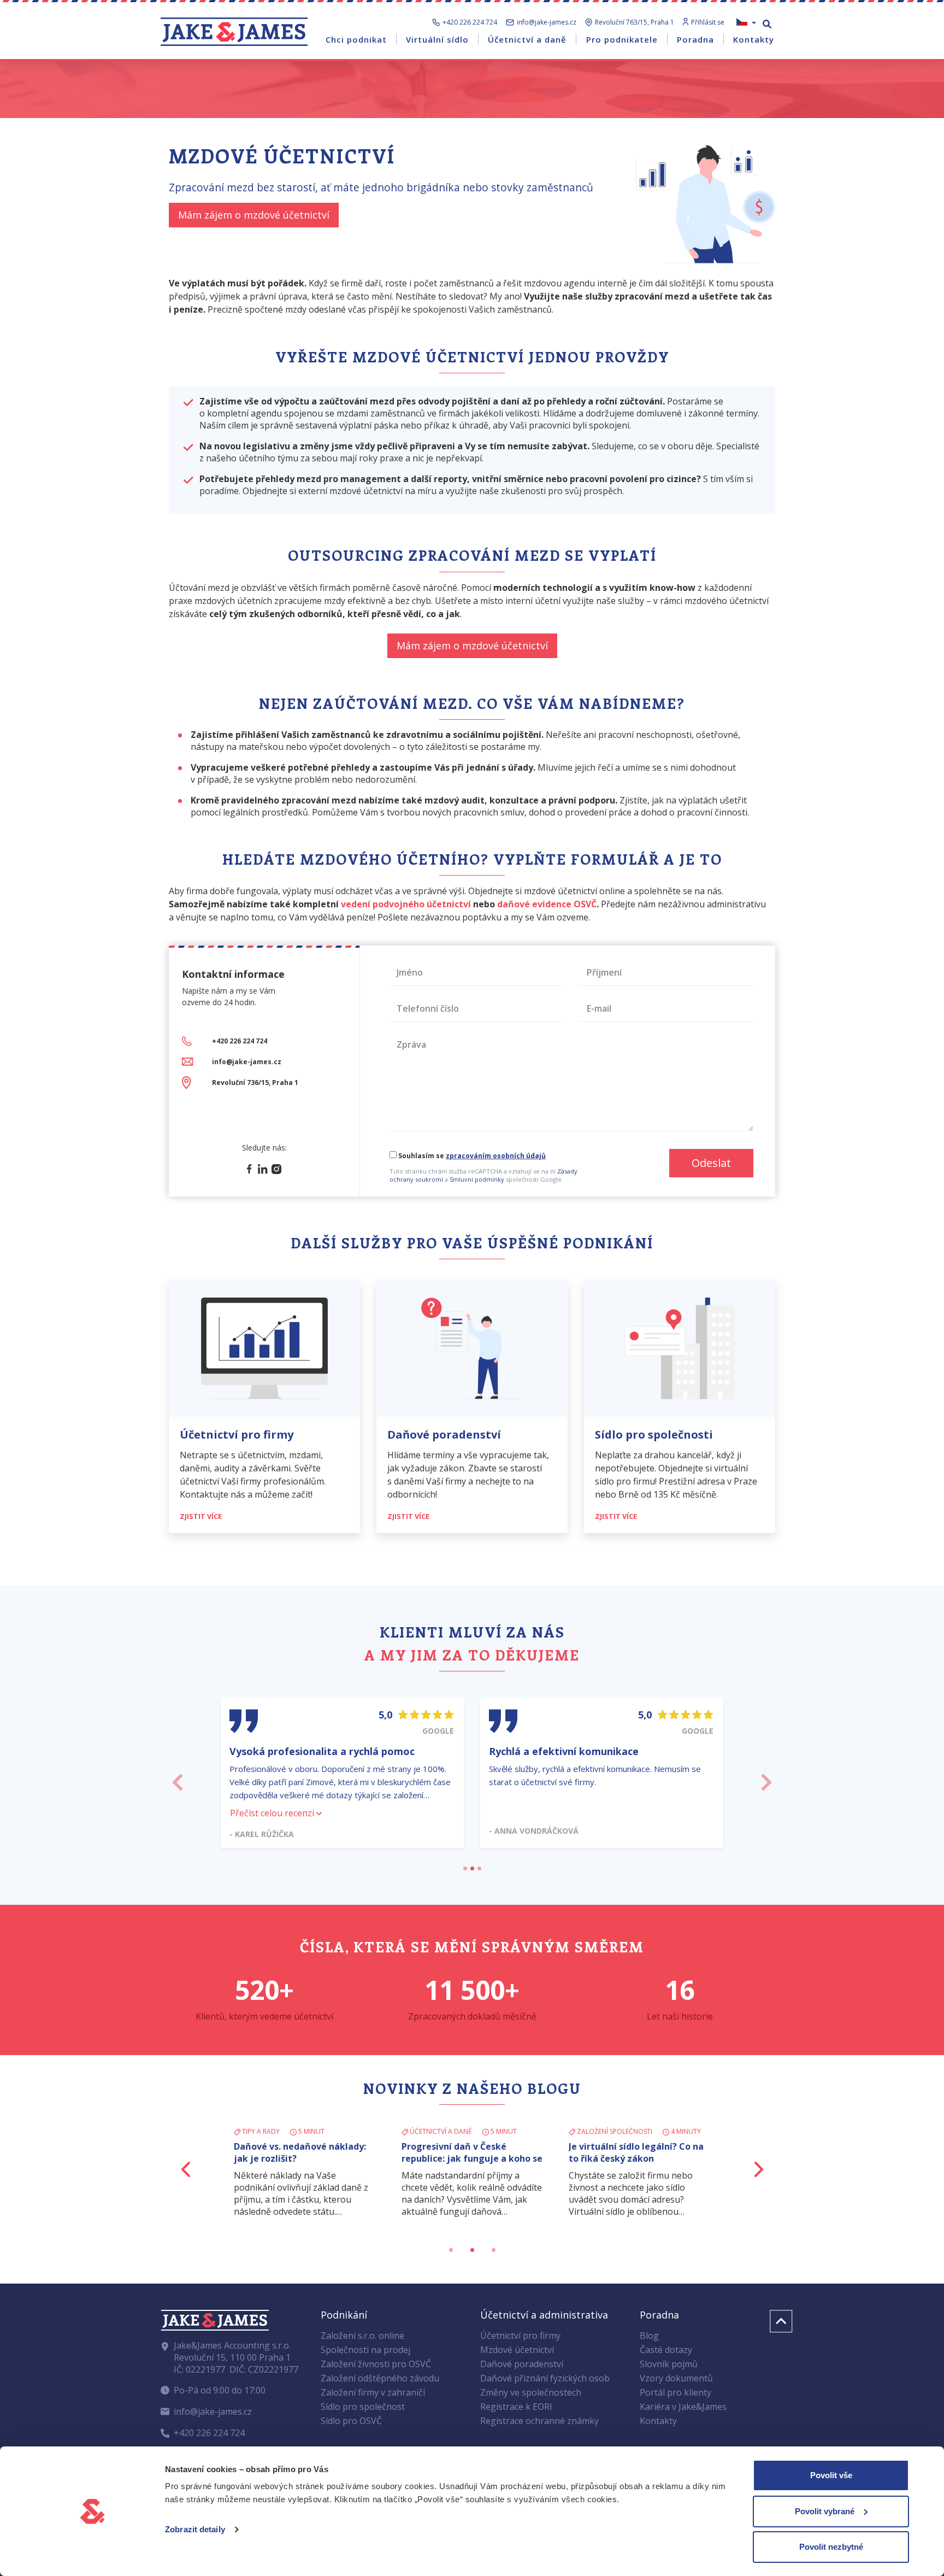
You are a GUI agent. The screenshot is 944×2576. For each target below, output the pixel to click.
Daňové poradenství (522, 2364)
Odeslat (711, 1163)
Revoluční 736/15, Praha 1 (255, 1082)
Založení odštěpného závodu (380, 2378)
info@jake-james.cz (547, 22)
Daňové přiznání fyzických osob (545, 2378)
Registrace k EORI (516, 2407)
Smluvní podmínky (477, 1179)
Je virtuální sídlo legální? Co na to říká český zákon (636, 2152)
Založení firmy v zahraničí (373, 2392)
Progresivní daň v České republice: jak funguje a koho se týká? (472, 2158)
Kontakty (658, 2421)
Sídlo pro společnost (363, 2407)
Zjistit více (202, 1516)
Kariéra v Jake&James (683, 2407)
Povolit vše (831, 2475)
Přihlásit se (708, 22)
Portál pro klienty (675, 2392)
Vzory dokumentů (676, 2378)
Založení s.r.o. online (362, 2336)
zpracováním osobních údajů (496, 1156)
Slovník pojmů (669, 2364)
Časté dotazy (666, 2350)
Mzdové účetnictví (517, 2350)
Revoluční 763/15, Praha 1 (635, 22)
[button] (178, 1779)
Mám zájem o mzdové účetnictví (254, 215)
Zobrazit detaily (195, 2529)
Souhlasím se (471, 1156)
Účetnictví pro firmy (520, 2336)
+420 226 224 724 (470, 22)
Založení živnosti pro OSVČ (376, 2364)
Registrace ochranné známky (539, 2421)
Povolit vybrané (825, 2511)
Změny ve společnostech (531, 2392)
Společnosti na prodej (365, 2350)
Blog (649, 2336)
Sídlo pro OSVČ (351, 2421)
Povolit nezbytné (831, 2547)
